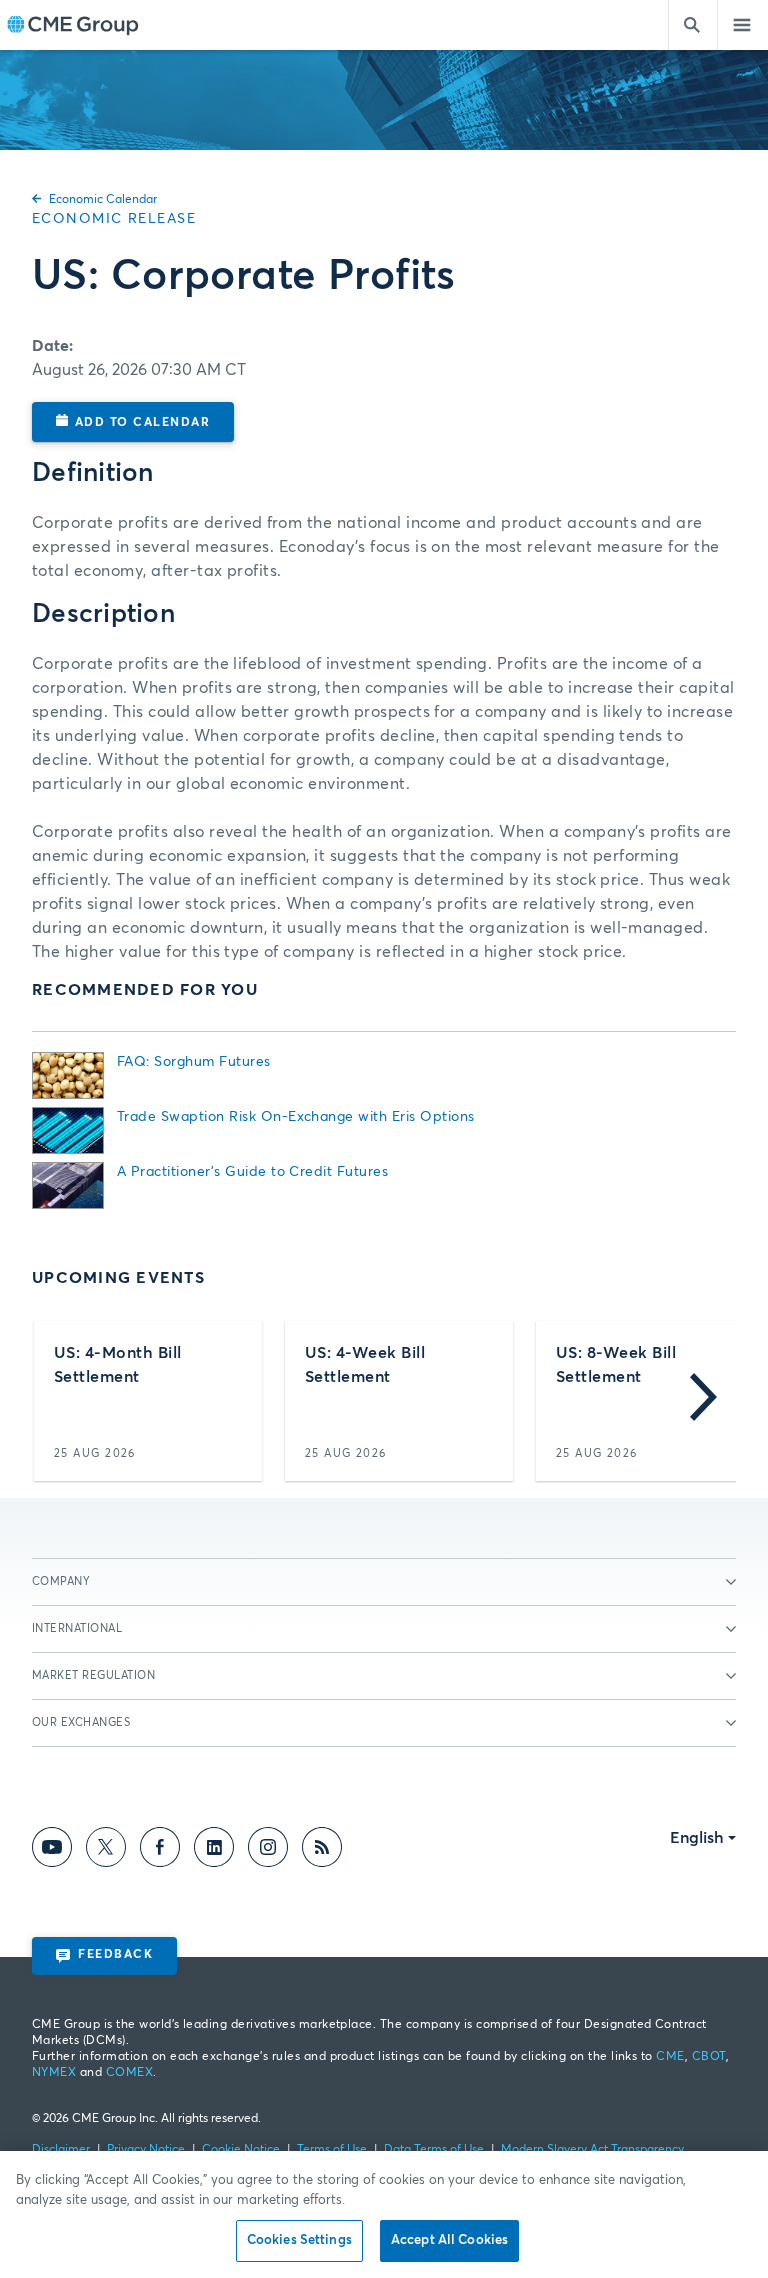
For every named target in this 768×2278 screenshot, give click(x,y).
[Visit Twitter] (106, 1851)
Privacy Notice (146, 2150)
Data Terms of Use (434, 2150)
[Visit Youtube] (52, 1851)
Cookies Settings (299, 2240)
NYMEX (54, 2073)
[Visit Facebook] (160, 1851)
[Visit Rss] (322, 1851)
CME (670, 2057)
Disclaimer (61, 2150)
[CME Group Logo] (72, 25)
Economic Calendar (103, 200)
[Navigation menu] (743, 25)
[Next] (703, 1401)
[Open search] (693, 25)
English (697, 1838)
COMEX (129, 2073)
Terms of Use (332, 2150)
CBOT (709, 2057)
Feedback (115, 1955)
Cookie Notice (241, 2150)
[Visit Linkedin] (214, 1851)
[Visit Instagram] (268, 1851)
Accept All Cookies (449, 2240)
